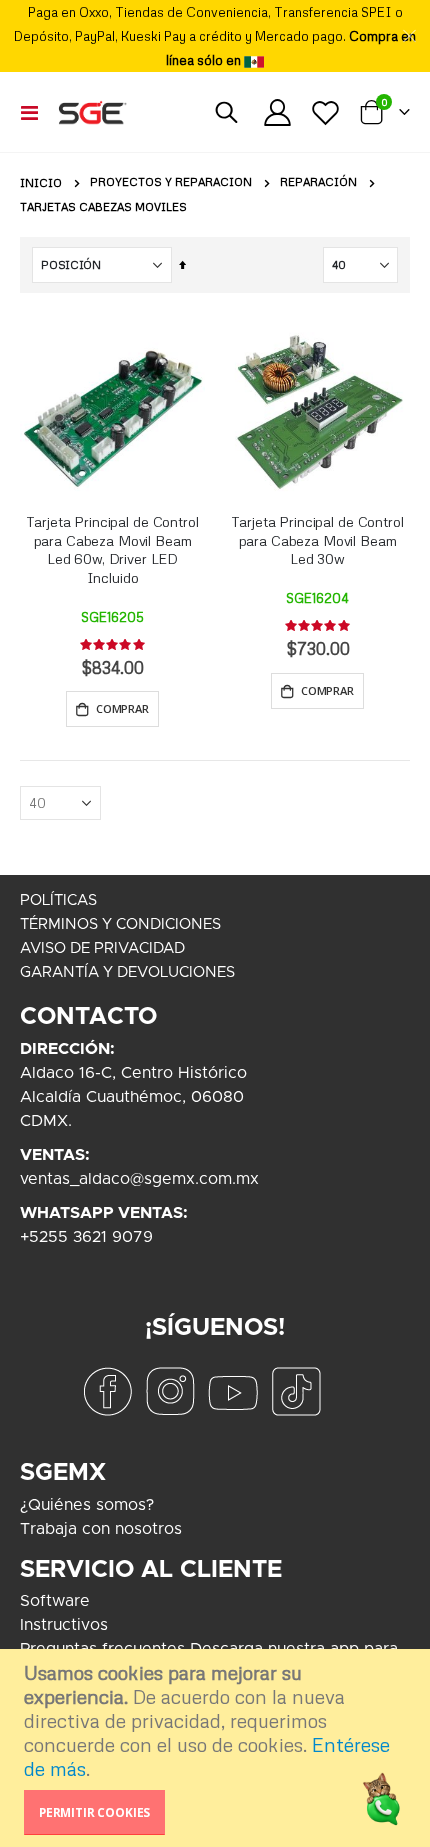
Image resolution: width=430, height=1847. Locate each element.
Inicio (41, 183)
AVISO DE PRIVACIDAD (102, 948)
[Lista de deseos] (325, 112)
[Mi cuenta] (278, 112)
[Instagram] (170, 1391)
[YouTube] (233, 1391)
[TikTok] (296, 1391)
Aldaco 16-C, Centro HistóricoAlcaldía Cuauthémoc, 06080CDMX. (133, 1097)
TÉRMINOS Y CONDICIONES (120, 924)
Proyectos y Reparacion (171, 182)
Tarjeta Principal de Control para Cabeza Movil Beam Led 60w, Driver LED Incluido (112, 549)
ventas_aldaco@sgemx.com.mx (139, 1179)
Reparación (318, 182)
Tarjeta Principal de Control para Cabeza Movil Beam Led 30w (317, 540)
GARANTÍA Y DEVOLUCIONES (127, 972)
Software (55, 1601)
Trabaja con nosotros (101, 1529)
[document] (217, 1748)
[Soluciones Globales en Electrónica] (92, 112)
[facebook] (107, 1391)
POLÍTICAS (58, 900)
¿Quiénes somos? (87, 1505)
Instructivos (64, 1625)
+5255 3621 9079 (86, 1237)
